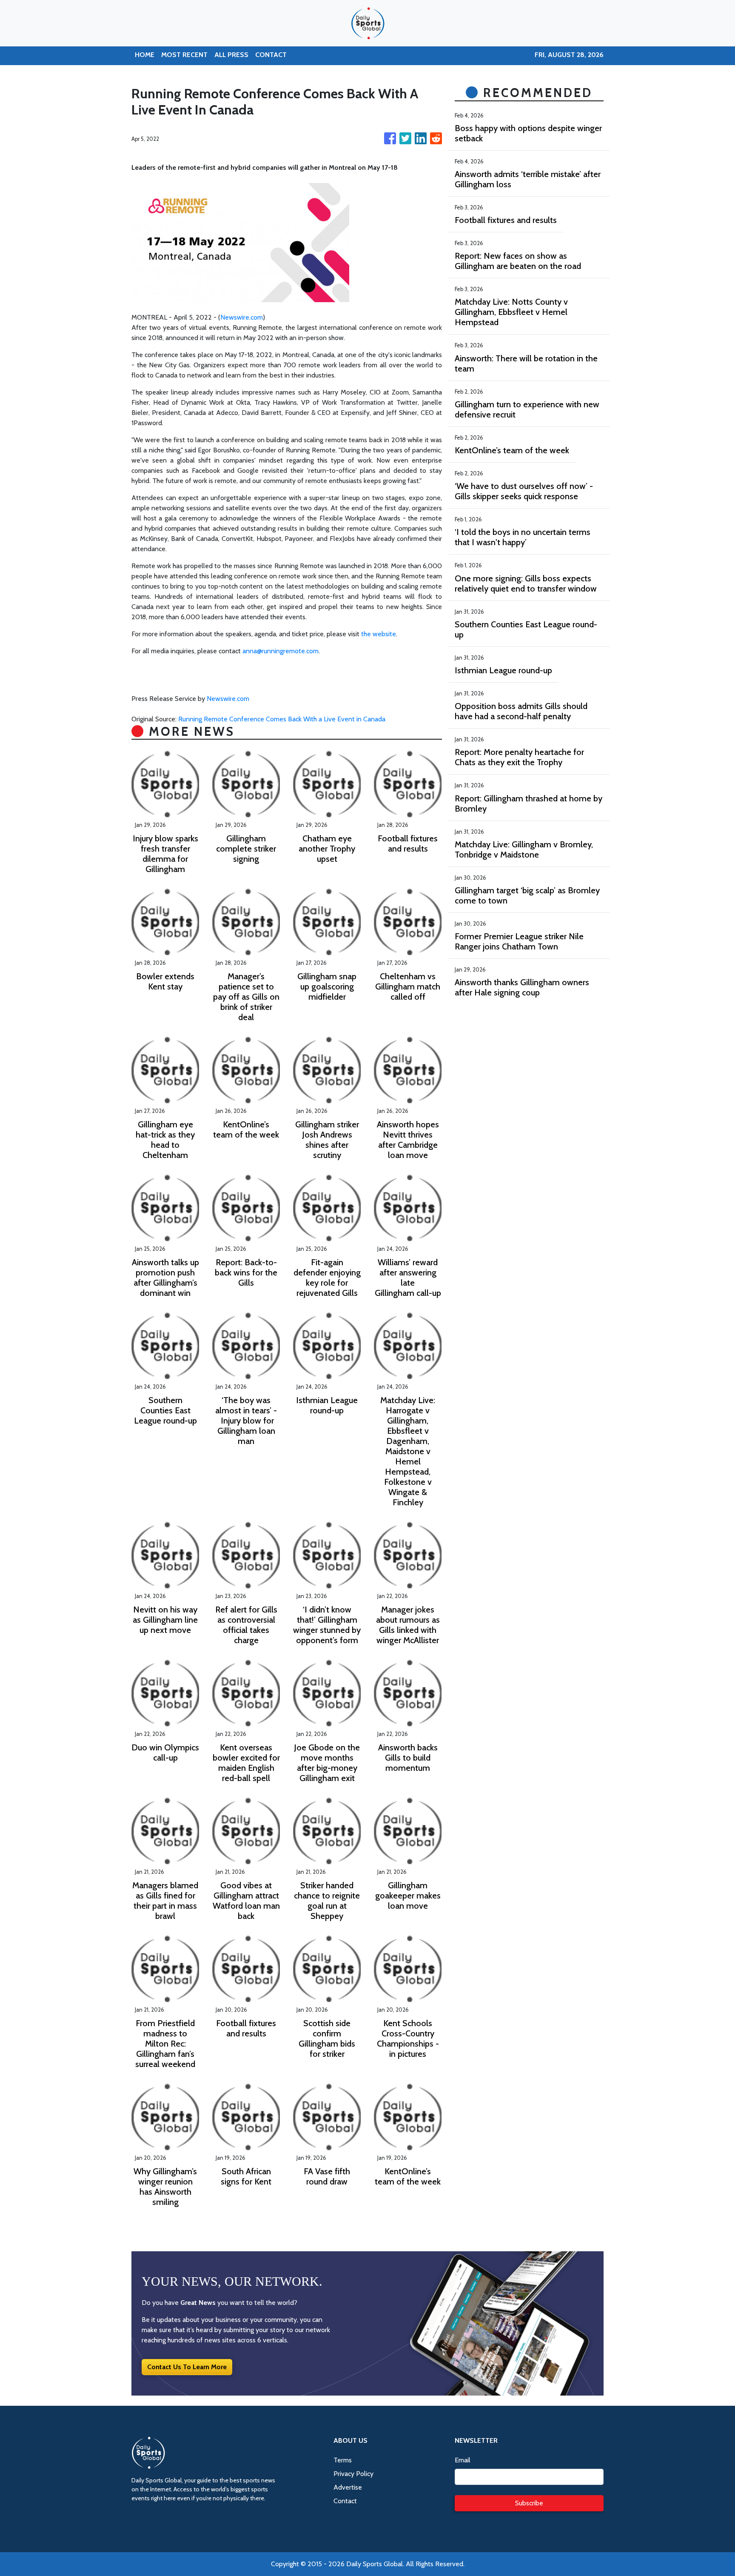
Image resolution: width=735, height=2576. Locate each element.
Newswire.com (242, 317)
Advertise (348, 2487)
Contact (345, 2501)
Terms (343, 2460)
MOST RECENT (184, 55)
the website (379, 634)
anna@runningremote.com (281, 651)
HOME (145, 55)
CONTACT (271, 55)
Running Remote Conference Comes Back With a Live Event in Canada (283, 719)
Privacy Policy (353, 2474)
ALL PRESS (231, 55)
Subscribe (529, 2503)
